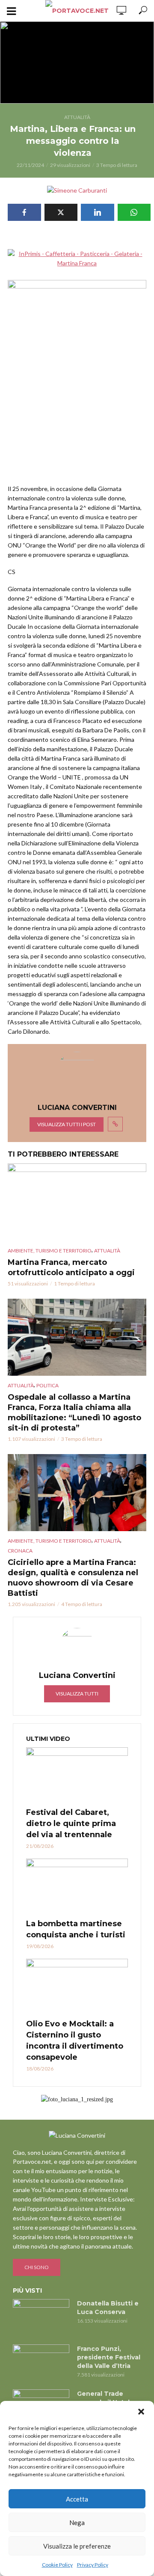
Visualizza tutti (77, 1666)
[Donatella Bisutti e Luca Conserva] (41, 2290)
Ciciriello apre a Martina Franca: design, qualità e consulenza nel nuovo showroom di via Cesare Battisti (73, 1550)
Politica (47, 1358)
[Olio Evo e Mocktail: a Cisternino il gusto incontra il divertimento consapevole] (77, 1960)
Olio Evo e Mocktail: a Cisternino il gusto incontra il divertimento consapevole (75, 2013)
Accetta (77, 2499)
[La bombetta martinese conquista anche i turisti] (77, 1860)
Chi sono (37, 2240)
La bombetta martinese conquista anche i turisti (76, 1902)
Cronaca (20, 1523)
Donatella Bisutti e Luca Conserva (108, 2280)
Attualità (77, 117)
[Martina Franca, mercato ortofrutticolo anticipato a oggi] (77, 1175)
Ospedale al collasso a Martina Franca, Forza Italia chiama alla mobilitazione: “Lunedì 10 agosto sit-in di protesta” (74, 1385)
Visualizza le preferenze (77, 2546)
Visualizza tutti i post (67, 1097)
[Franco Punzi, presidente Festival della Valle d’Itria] (41, 2336)
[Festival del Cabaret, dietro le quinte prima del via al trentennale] (77, 1749)
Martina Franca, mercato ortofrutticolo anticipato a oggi (71, 1240)
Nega (77, 2522)
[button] (141, 2412)
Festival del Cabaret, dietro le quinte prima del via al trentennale (71, 1796)
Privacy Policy (93, 2565)
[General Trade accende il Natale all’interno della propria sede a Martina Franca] (41, 2381)
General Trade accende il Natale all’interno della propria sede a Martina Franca (105, 2383)
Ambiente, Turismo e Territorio (50, 1223)
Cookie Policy (57, 2565)
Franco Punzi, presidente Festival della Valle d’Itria (109, 2330)
